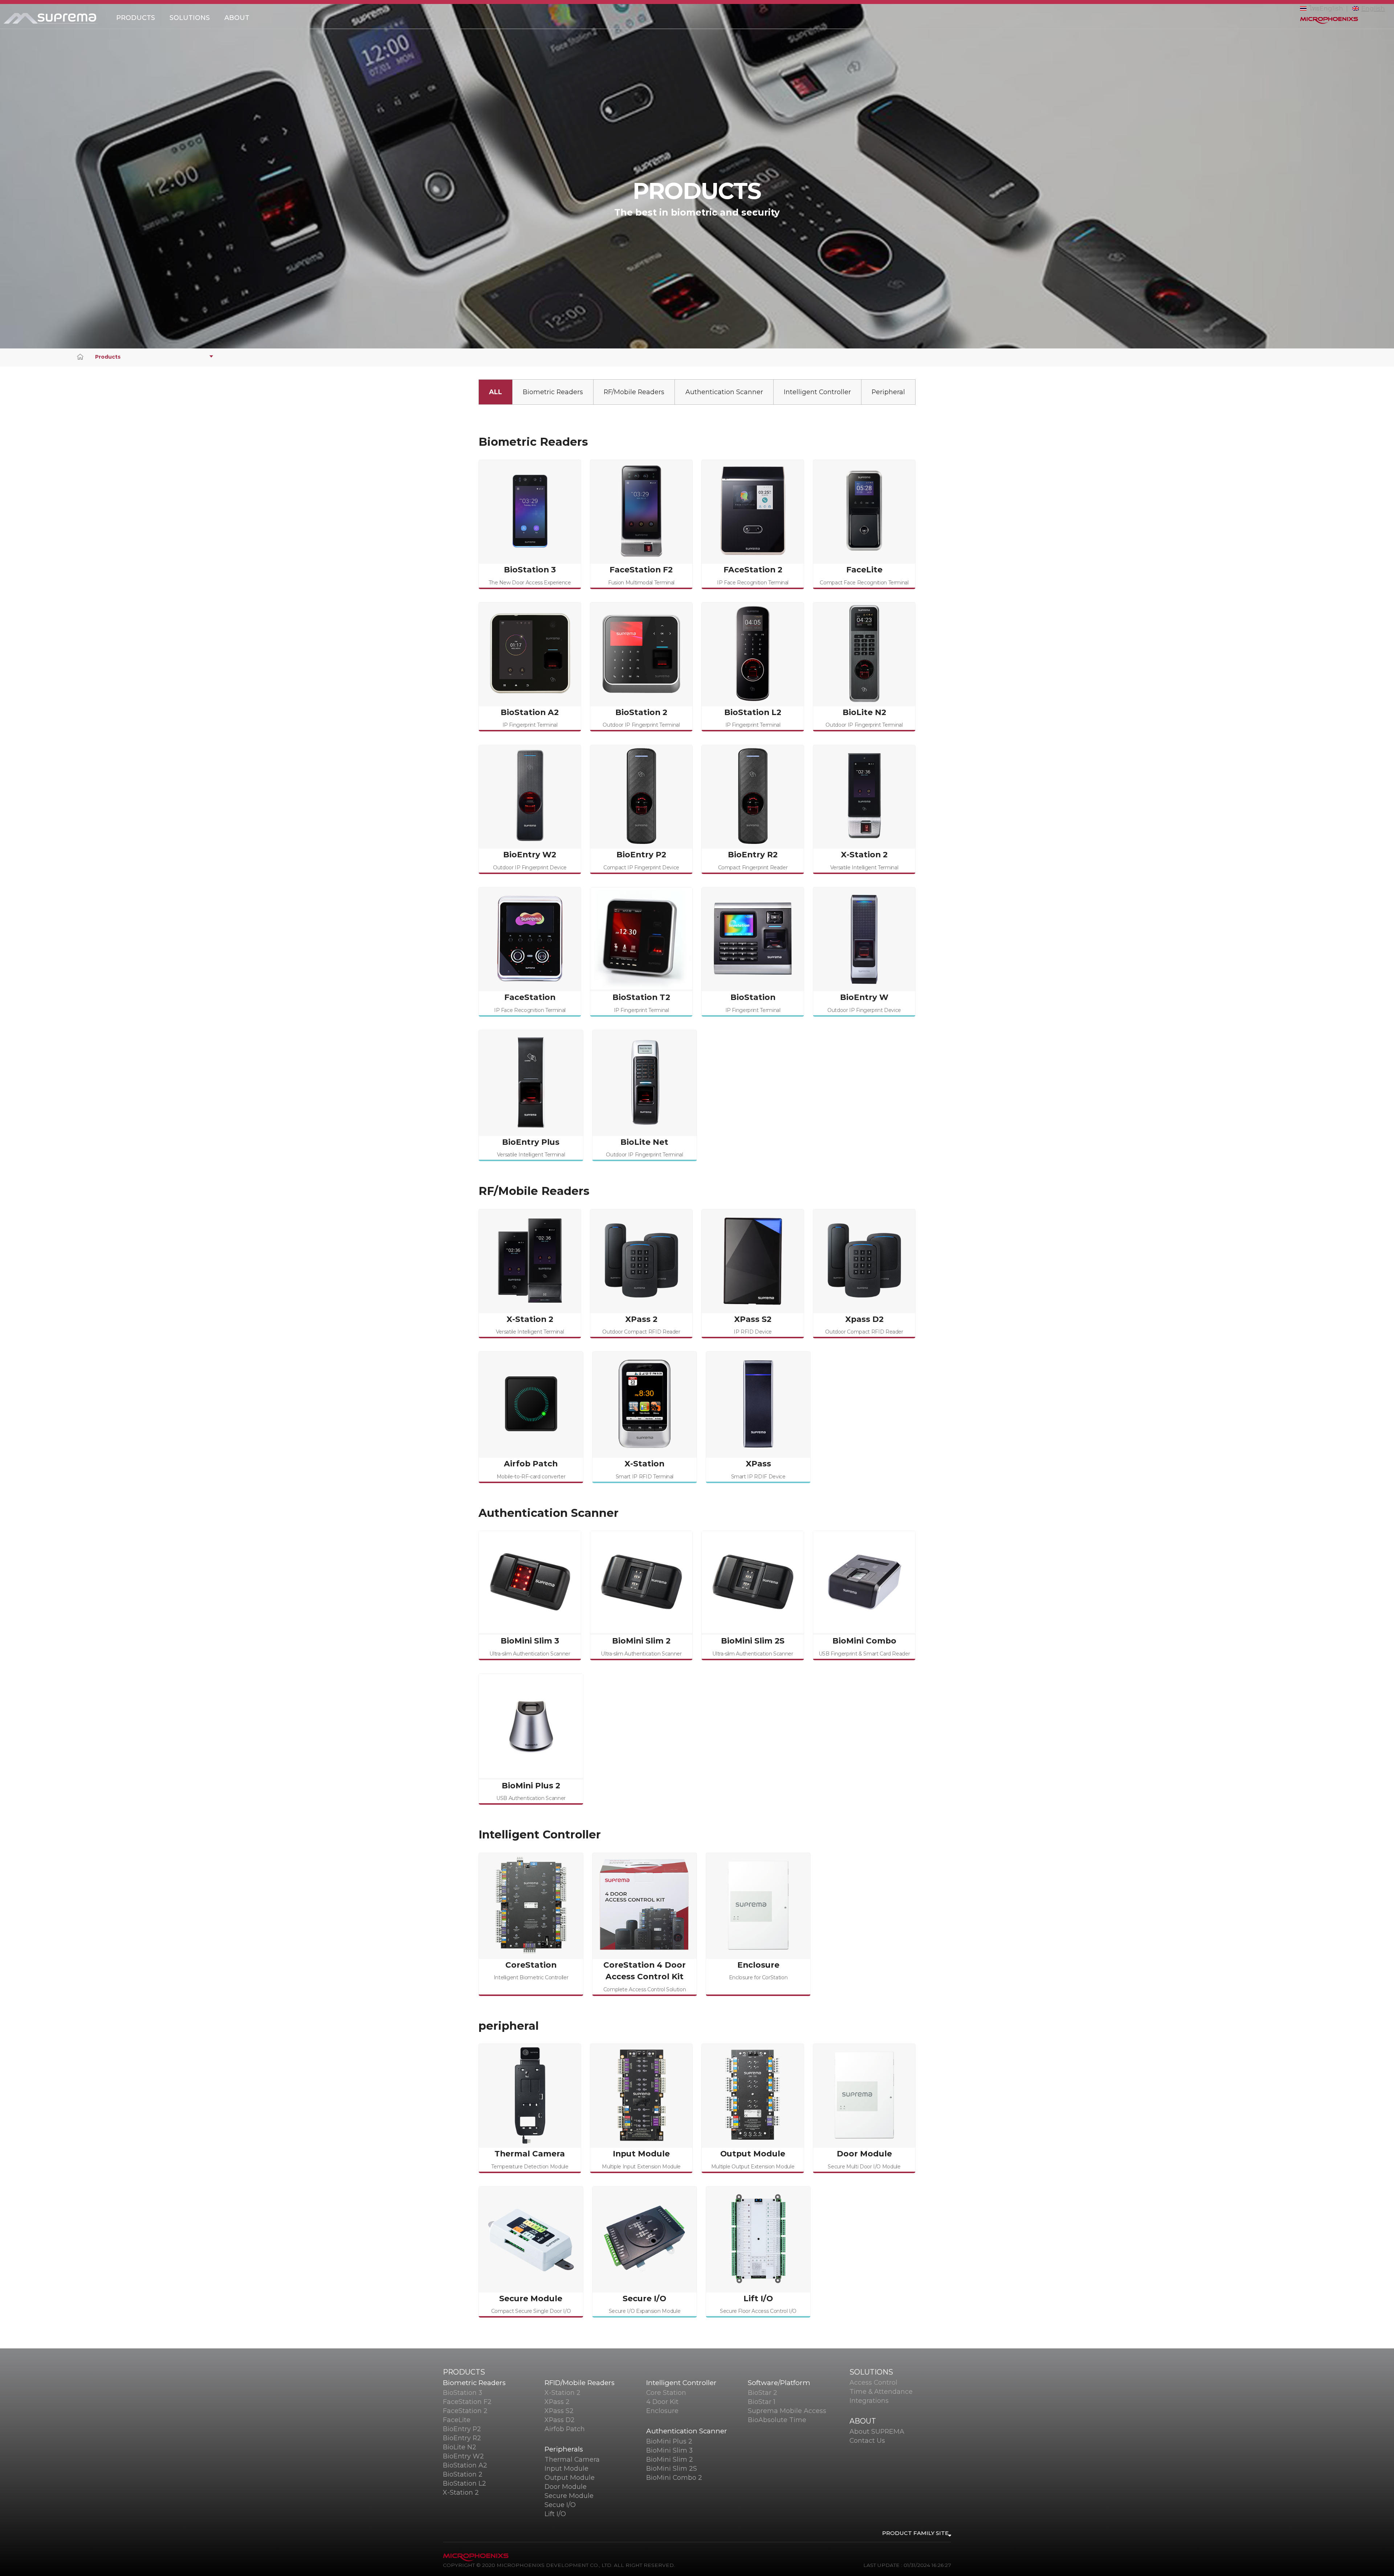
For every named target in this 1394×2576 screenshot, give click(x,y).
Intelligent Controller (817, 392)
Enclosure (662, 2411)
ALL (496, 392)
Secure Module (569, 2496)
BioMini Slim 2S (672, 2468)
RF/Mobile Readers (634, 392)
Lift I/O (555, 2514)
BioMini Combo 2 (674, 2477)
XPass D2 (560, 2420)
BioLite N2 (460, 2447)
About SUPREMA (877, 2431)
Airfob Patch (565, 2429)
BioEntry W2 (463, 2456)
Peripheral (888, 392)
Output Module (570, 2477)
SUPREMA (54, 19)
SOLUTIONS (190, 18)
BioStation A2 (465, 2465)
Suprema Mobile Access (787, 2411)
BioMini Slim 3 (669, 2450)
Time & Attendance (881, 2391)
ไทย (1314, 8)
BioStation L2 (464, 2483)
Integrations (869, 2401)
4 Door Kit (662, 2402)
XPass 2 (557, 2402)
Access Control (873, 2382)
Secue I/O (560, 2505)
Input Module (566, 2468)
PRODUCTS (136, 18)
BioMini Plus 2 (669, 2441)
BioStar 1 (762, 2402)
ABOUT (237, 18)
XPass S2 (559, 2411)
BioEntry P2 (462, 2429)
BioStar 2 (763, 2393)
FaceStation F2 (467, 2402)
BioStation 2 (463, 2474)
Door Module (566, 2487)
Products (108, 357)
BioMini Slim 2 (670, 2459)
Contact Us (867, 2440)
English (1331, 8)
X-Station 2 (461, 2492)
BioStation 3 (462, 2393)
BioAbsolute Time (777, 2420)
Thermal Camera (572, 2459)
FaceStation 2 (465, 2411)
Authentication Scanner (724, 392)
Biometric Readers (553, 392)
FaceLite (457, 2420)
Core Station (666, 2393)
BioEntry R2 (462, 2438)
